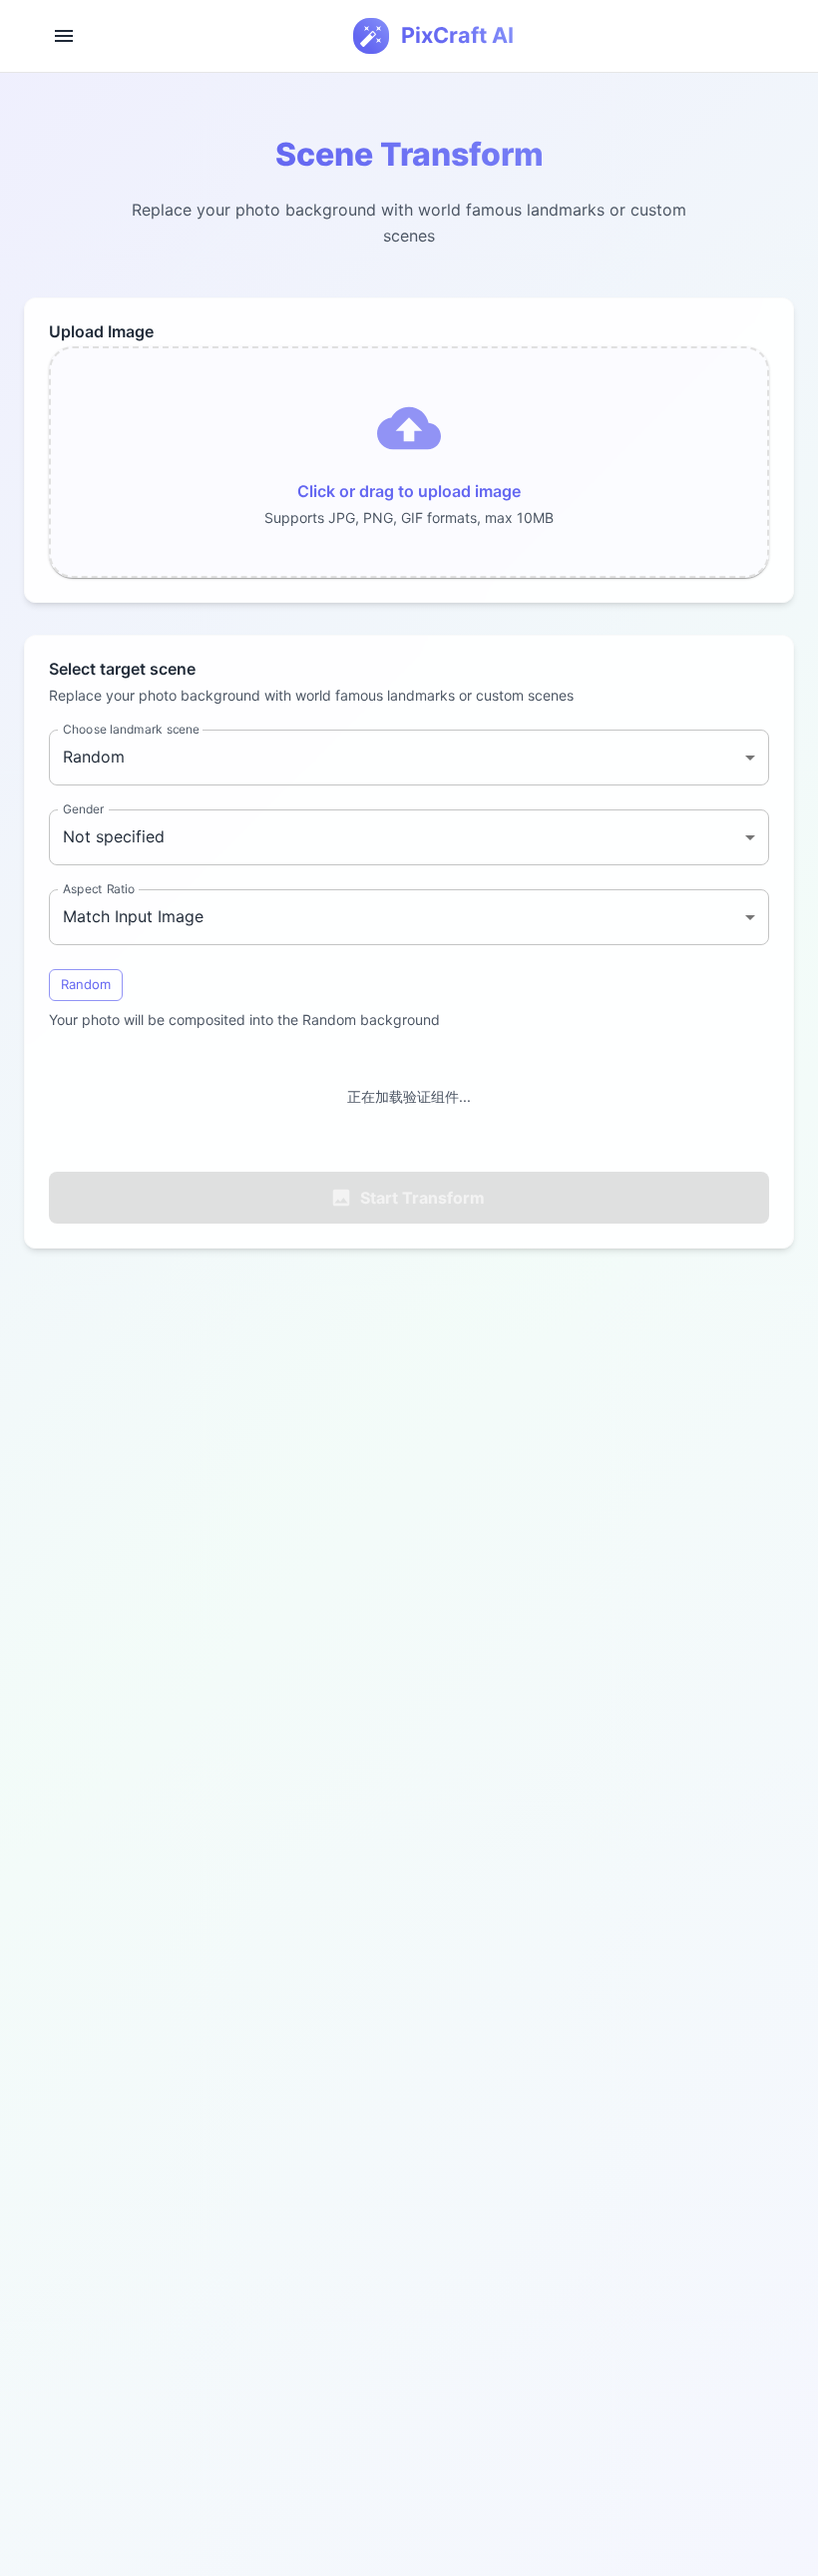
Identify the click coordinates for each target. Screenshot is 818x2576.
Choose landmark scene (131, 729)
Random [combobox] (94, 757)
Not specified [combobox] (114, 836)
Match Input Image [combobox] (133, 916)
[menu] (64, 36)
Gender (83, 809)
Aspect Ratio (99, 889)
